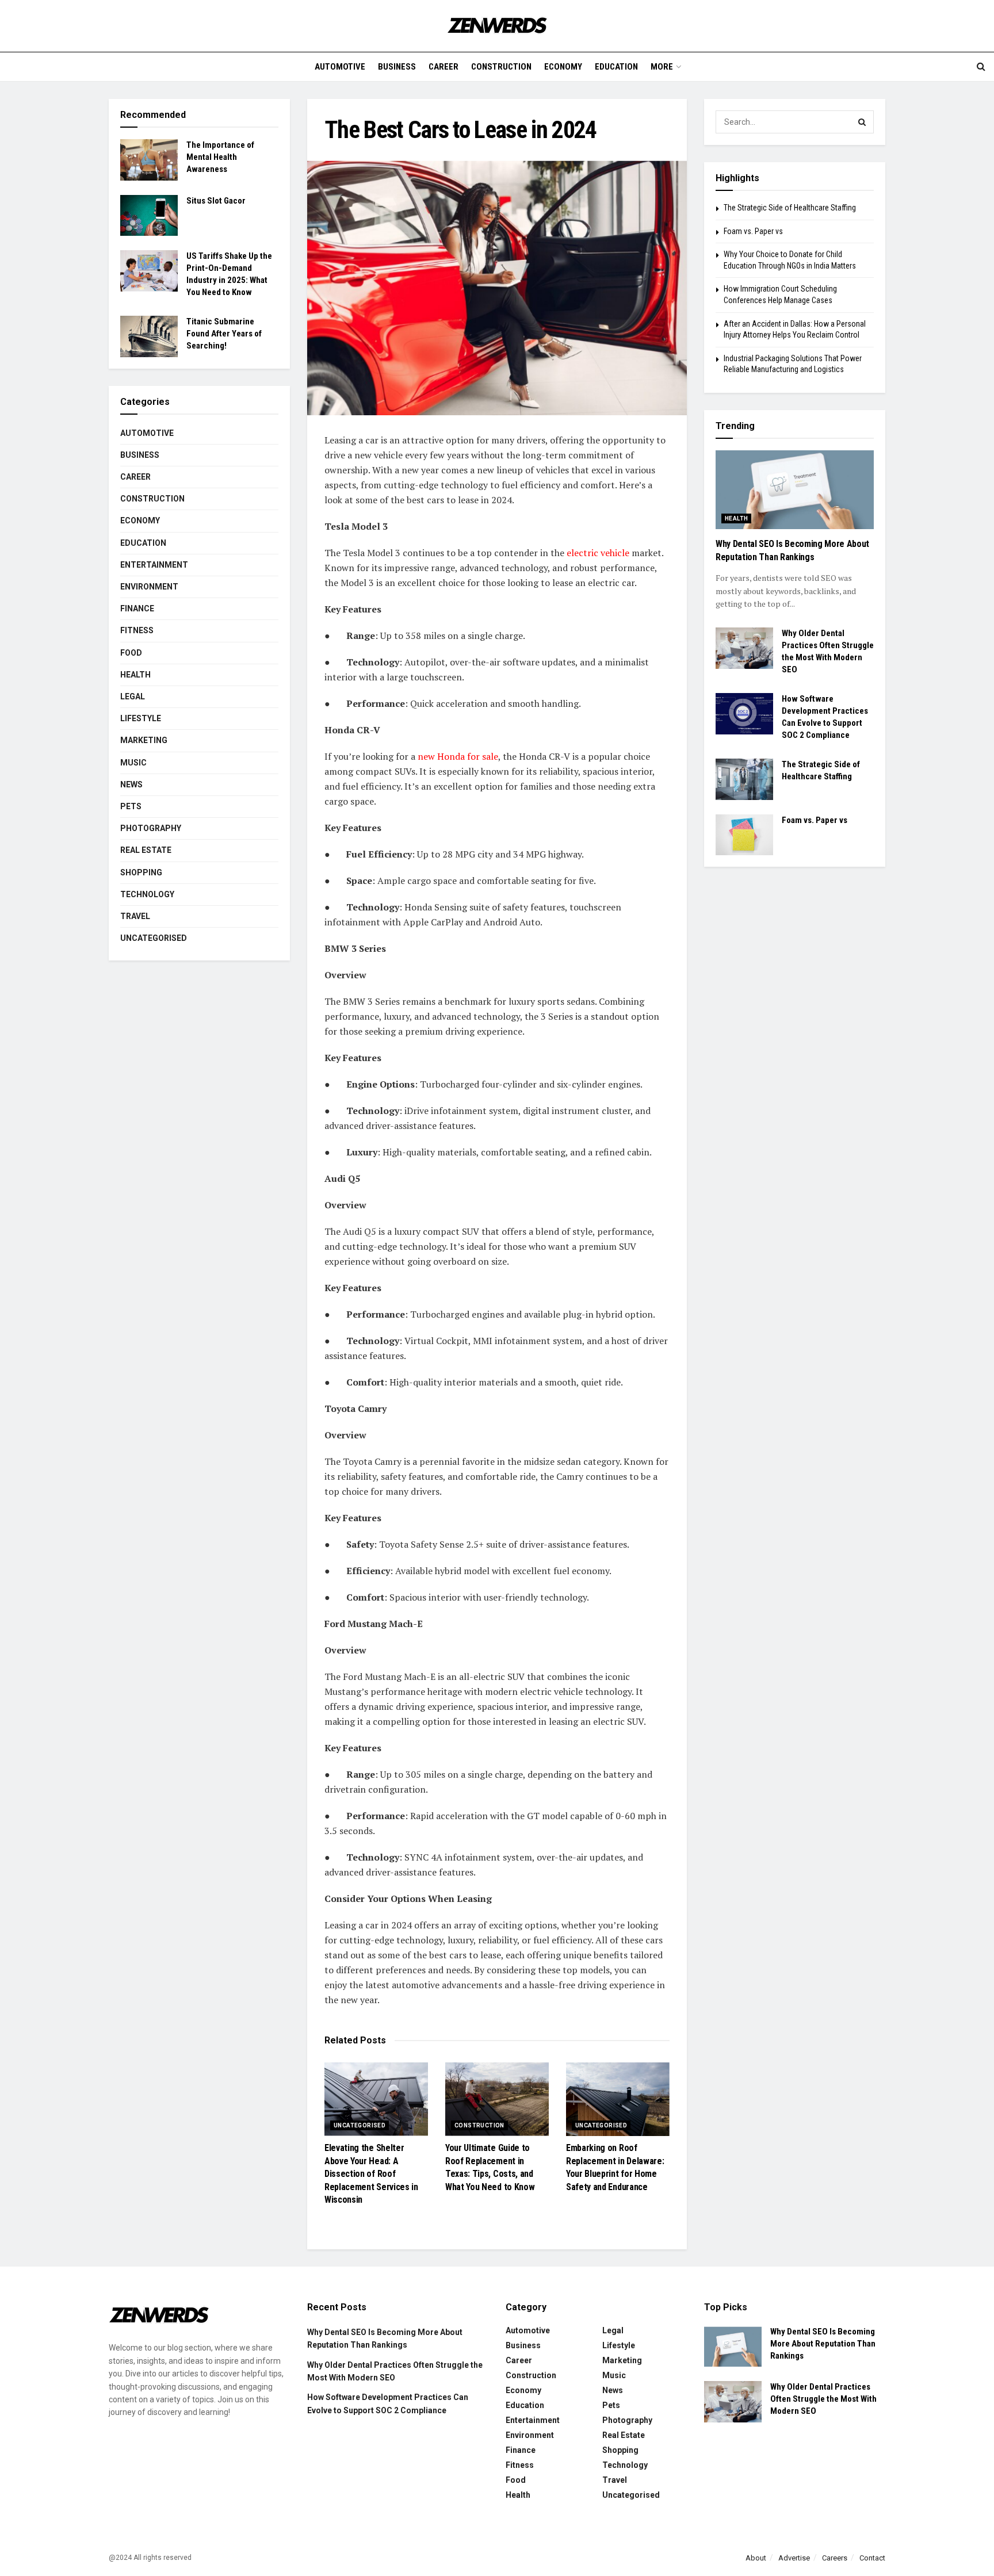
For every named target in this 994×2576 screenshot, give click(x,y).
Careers (835, 2558)
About (756, 2558)
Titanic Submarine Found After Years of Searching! (224, 334)
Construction (501, 67)
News (131, 784)
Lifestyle (141, 718)
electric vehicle (598, 553)
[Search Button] (862, 122)
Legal (133, 696)
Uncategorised (360, 2125)
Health (135, 675)
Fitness (137, 630)
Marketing (144, 740)
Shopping (141, 872)
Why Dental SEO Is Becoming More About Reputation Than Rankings (823, 2344)
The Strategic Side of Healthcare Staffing (790, 208)
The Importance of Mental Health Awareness (220, 157)
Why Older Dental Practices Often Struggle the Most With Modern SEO (823, 2399)
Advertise (794, 2558)
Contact (872, 2558)
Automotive (340, 67)
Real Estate (146, 850)
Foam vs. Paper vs (753, 231)
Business (397, 67)
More (662, 67)
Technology (147, 894)
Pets (131, 806)
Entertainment (154, 565)
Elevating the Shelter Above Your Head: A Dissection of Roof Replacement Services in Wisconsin (371, 2174)
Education (616, 67)
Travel (135, 916)
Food (131, 653)
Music (133, 763)
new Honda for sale (458, 756)
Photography (151, 828)
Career (444, 67)
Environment (149, 587)
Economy (563, 67)
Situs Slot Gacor (216, 201)
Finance (137, 608)
